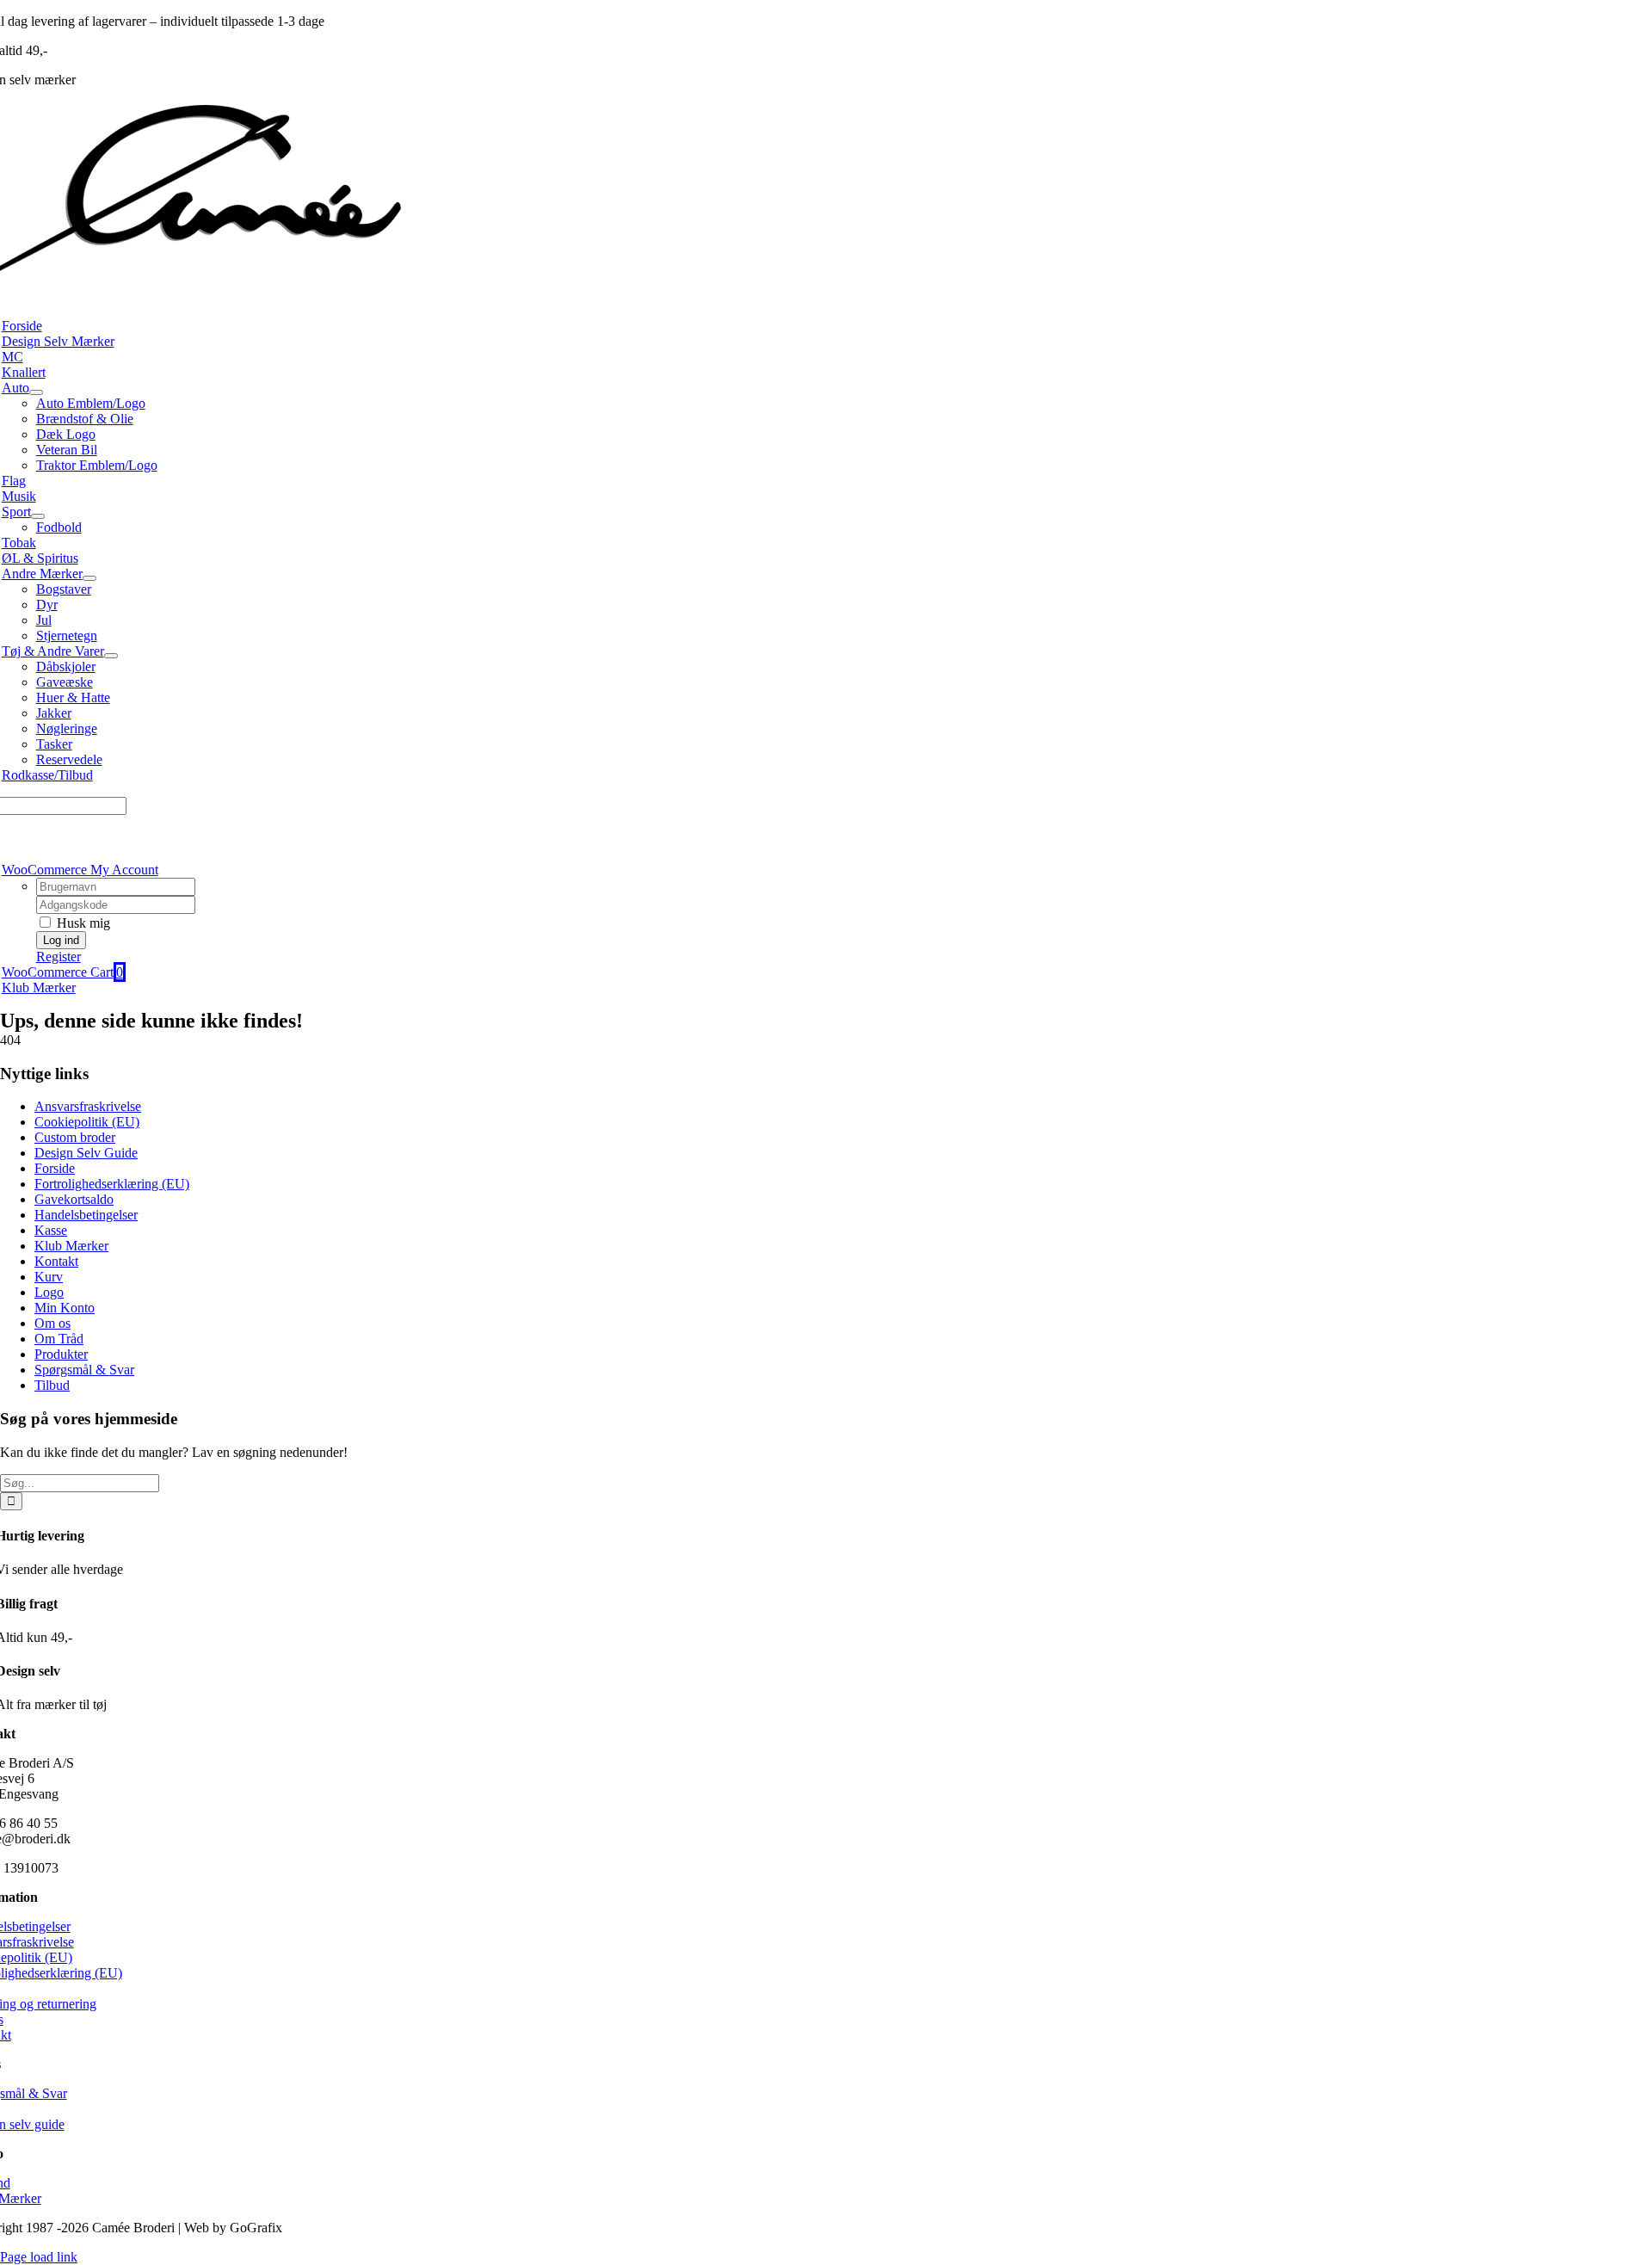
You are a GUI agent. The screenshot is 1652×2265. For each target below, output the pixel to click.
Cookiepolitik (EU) (87, 1122)
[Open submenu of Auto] (36, 392)
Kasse (51, 1230)
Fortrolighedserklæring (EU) (112, 1184)
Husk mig (82, 923)
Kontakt (56, 1261)
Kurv (49, 1277)
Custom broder (75, 1137)
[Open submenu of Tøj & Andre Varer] (111, 656)
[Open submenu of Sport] (38, 516)
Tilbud (52, 1385)
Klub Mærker (71, 1246)
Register (59, 957)
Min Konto (65, 1308)
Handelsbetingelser (86, 1215)
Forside (55, 1168)
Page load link (39, 2257)
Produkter (61, 1354)
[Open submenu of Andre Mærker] (89, 578)
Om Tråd (59, 1339)
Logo (49, 1292)
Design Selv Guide (86, 1153)
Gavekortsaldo (74, 1199)
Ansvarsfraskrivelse (88, 1106)
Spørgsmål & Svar (84, 1370)
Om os (52, 1323)
